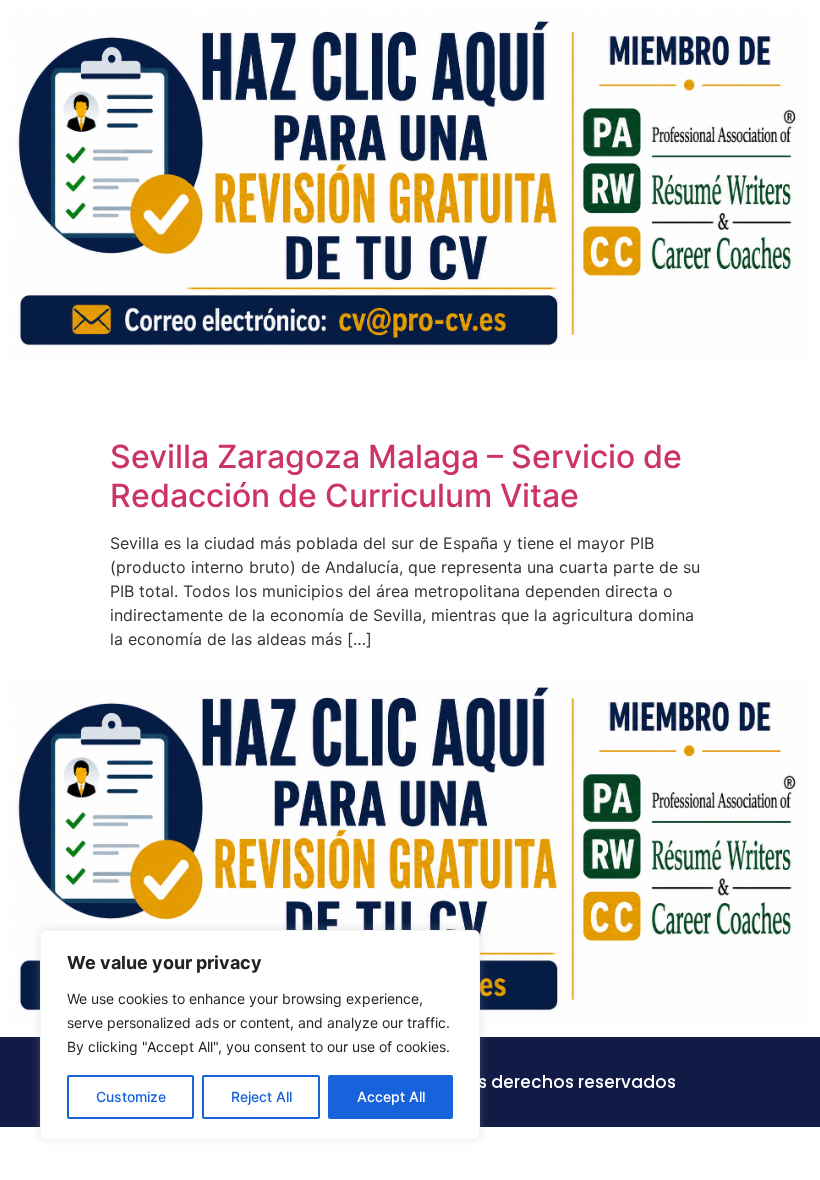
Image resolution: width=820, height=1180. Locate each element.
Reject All (261, 1096)
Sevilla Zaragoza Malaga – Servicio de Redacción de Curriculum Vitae (396, 475)
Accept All (391, 1096)
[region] (260, 1035)
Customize (131, 1096)
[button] (794, 401)
